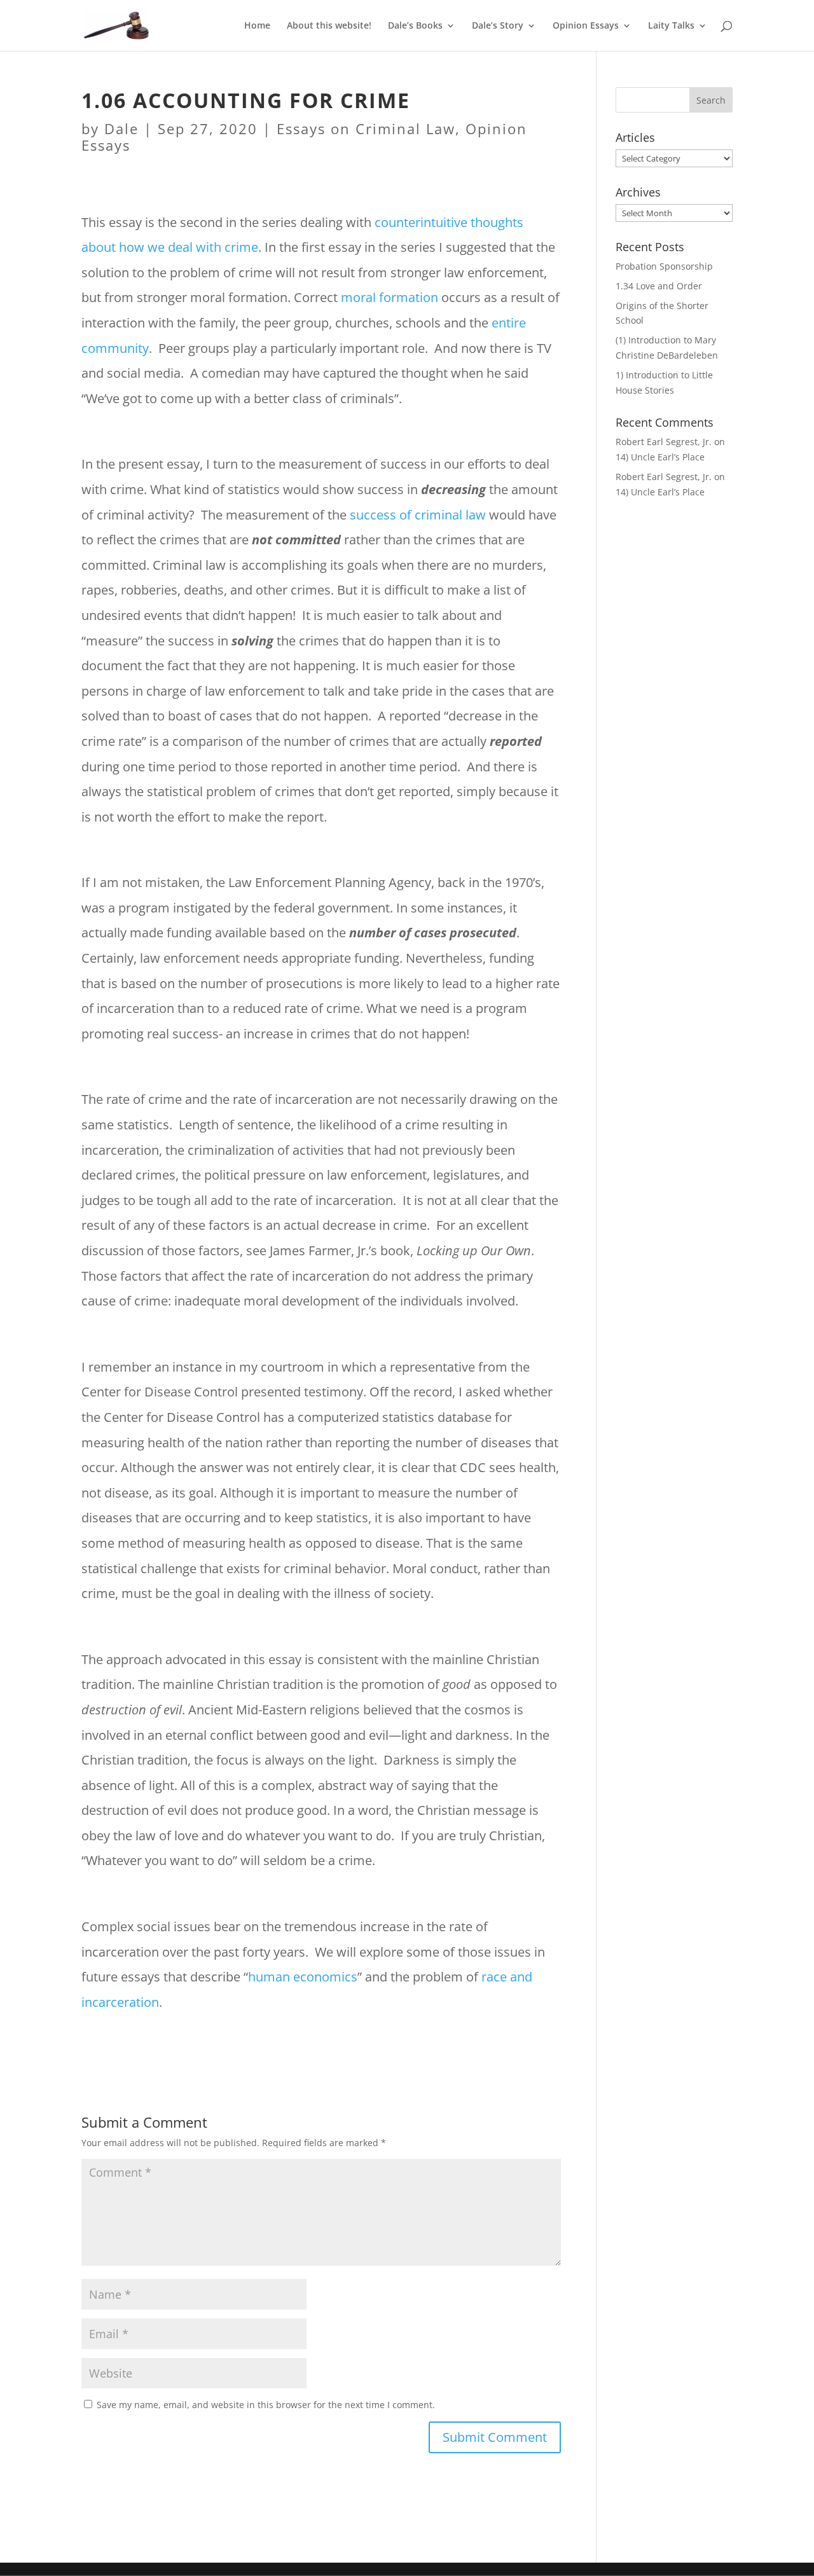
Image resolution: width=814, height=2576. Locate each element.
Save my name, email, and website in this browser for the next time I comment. (266, 2405)
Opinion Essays (586, 26)
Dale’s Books (415, 26)
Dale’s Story (498, 26)
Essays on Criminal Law (366, 128)
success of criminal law (418, 515)
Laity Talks (671, 26)
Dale (121, 128)
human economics (303, 1977)
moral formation (390, 297)
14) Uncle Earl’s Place (660, 457)
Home (257, 26)
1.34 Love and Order (659, 286)
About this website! (329, 26)
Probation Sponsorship (664, 266)
